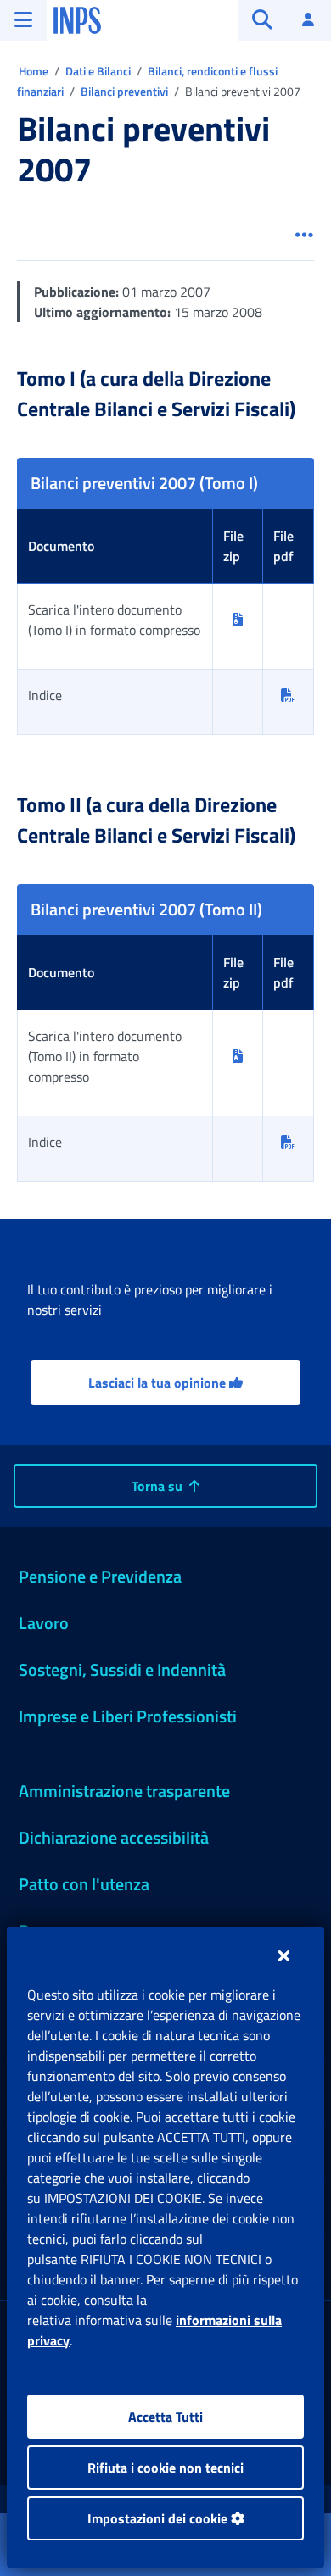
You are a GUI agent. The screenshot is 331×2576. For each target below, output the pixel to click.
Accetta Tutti (165, 2417)
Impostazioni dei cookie (159, 2518)
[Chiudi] (284, 1956)
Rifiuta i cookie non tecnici (165, 2468)
